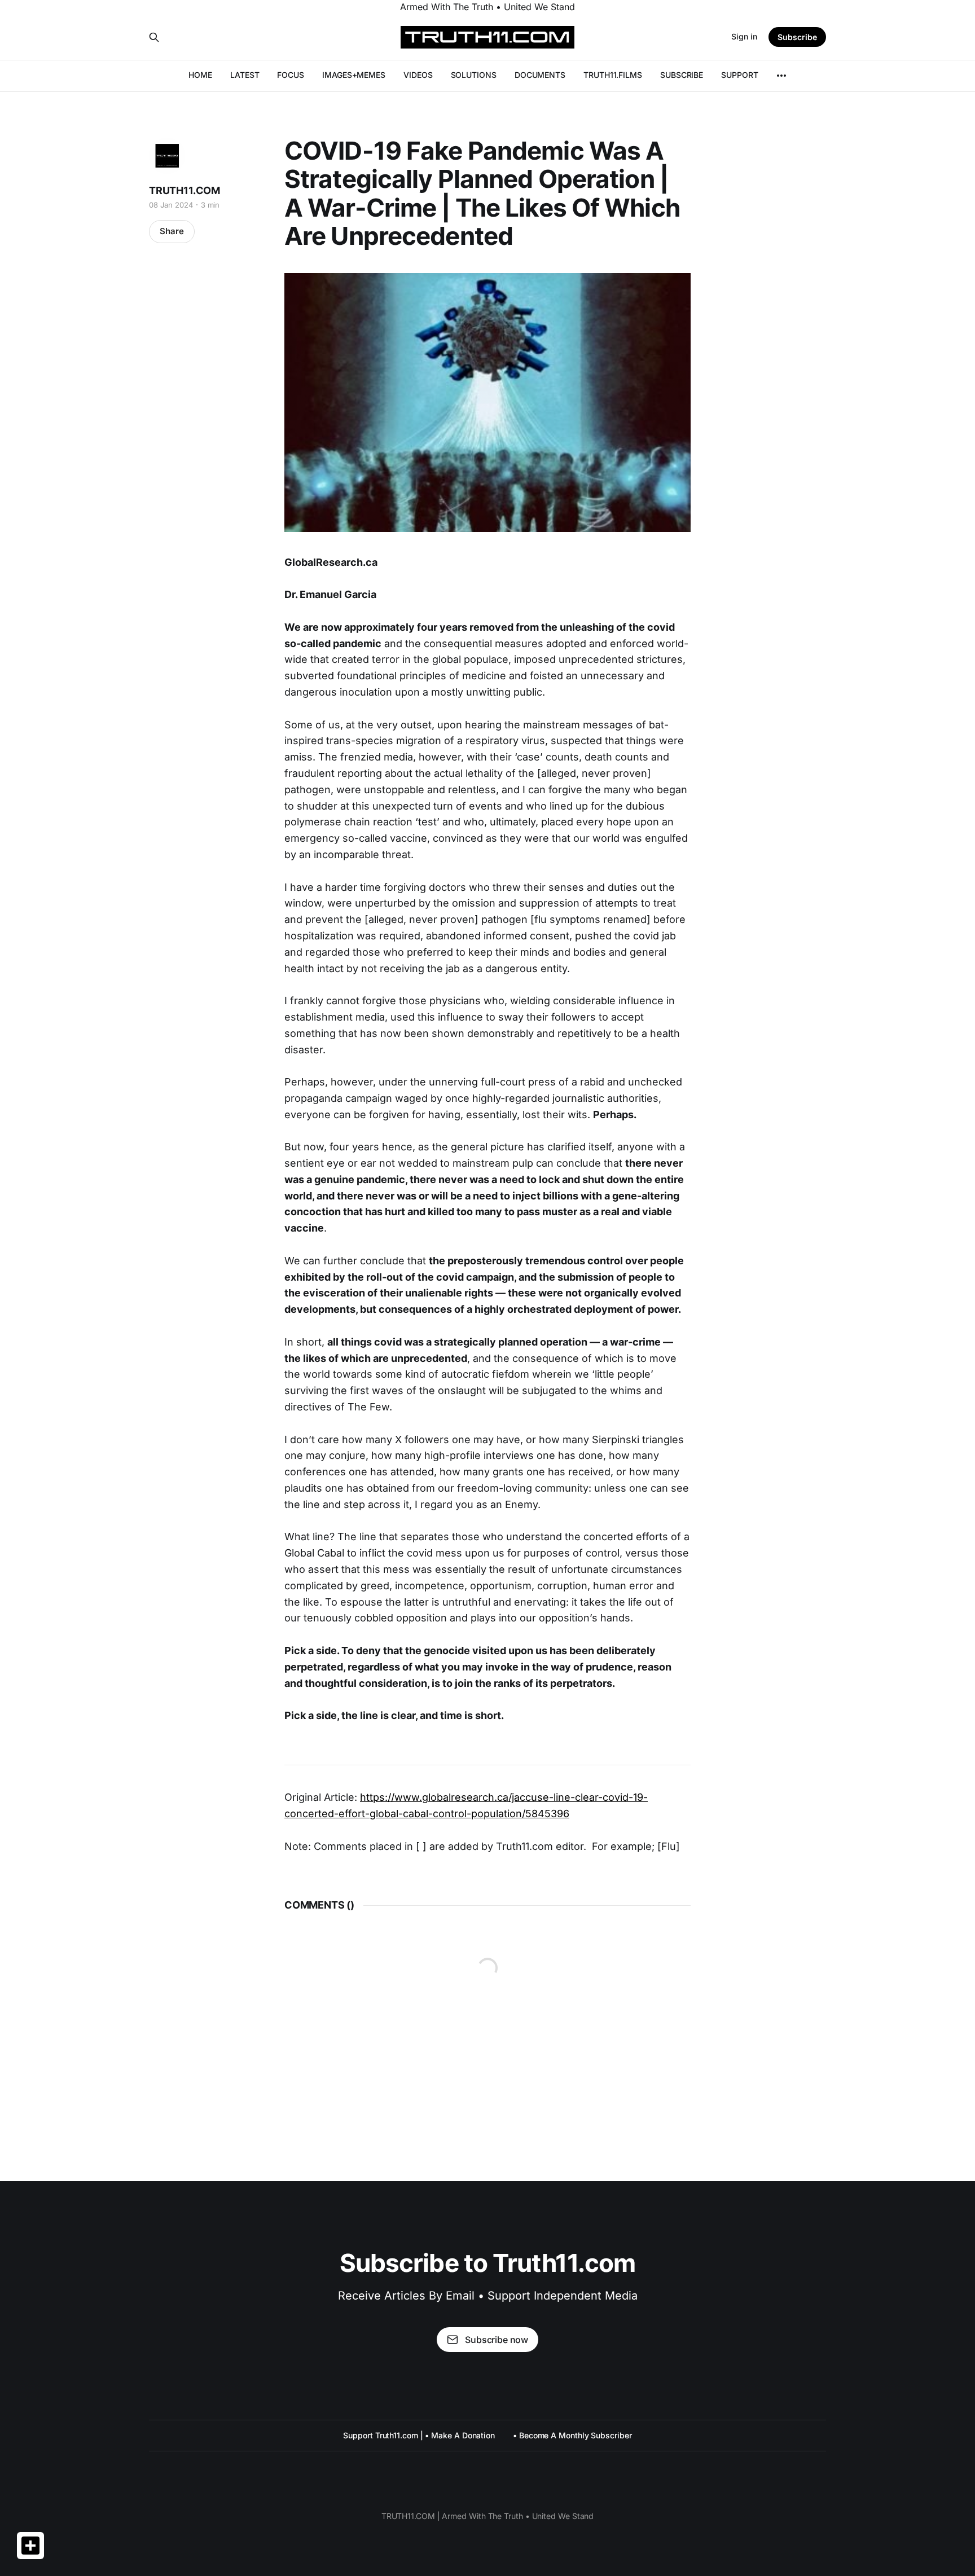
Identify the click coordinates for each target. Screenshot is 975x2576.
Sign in (744, 36)
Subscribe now (497, 2340)
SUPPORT (739, 75)
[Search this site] (154, 37)
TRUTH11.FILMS (613, 75)
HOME (200, 75)
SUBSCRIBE (682, 75)
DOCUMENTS (540, 75)
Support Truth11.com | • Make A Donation (419, 2435)
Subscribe (797, 37)
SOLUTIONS (474, 75)
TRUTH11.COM (185, 190)
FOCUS (291, 75)
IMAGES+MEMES (354, 75)
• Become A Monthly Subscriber (572, 2435)
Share (172, 231)
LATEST (245, 75)
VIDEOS (418, 75)
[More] (781, 76)
